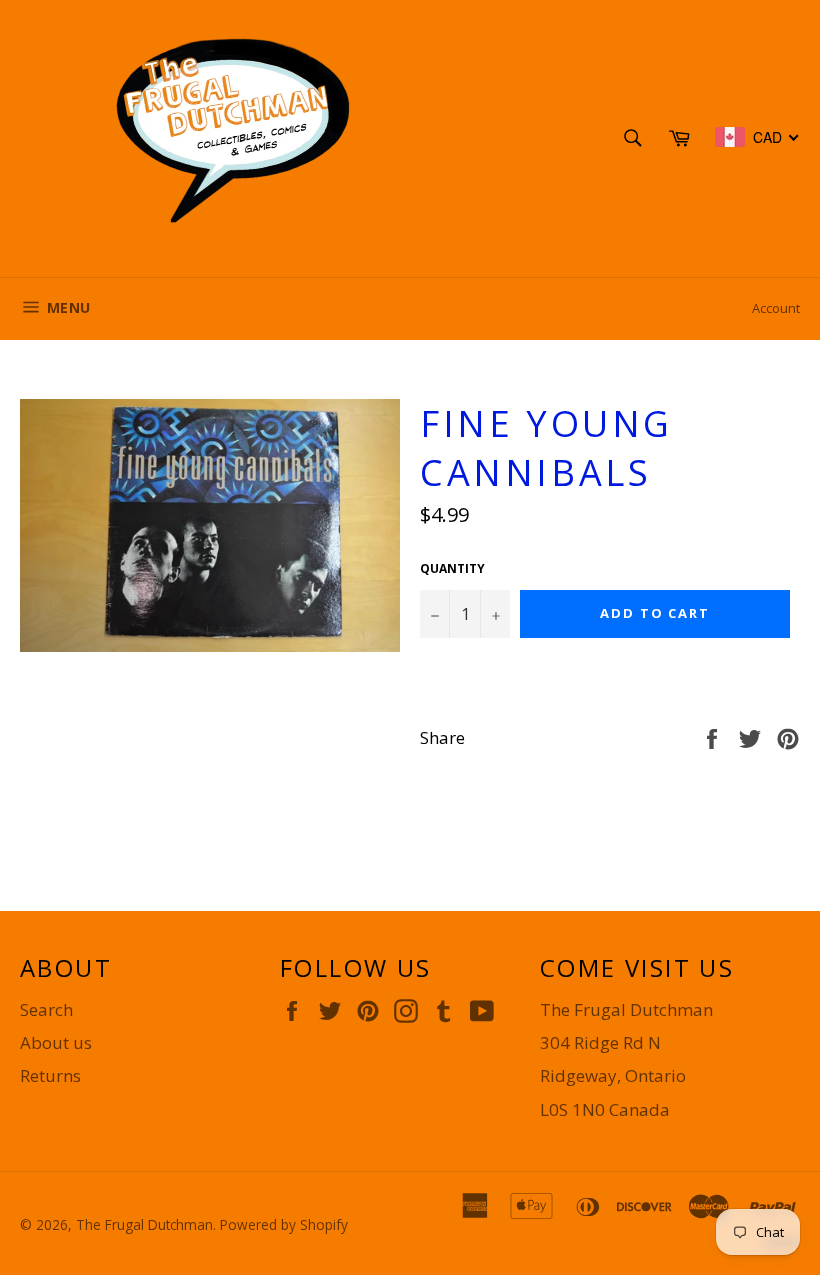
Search (46, 1009)
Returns (50, 1075)
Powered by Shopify (284, 1224)
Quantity (452, 569)
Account (776, 308)
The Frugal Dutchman (144, 1224)
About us (56, 1042)
